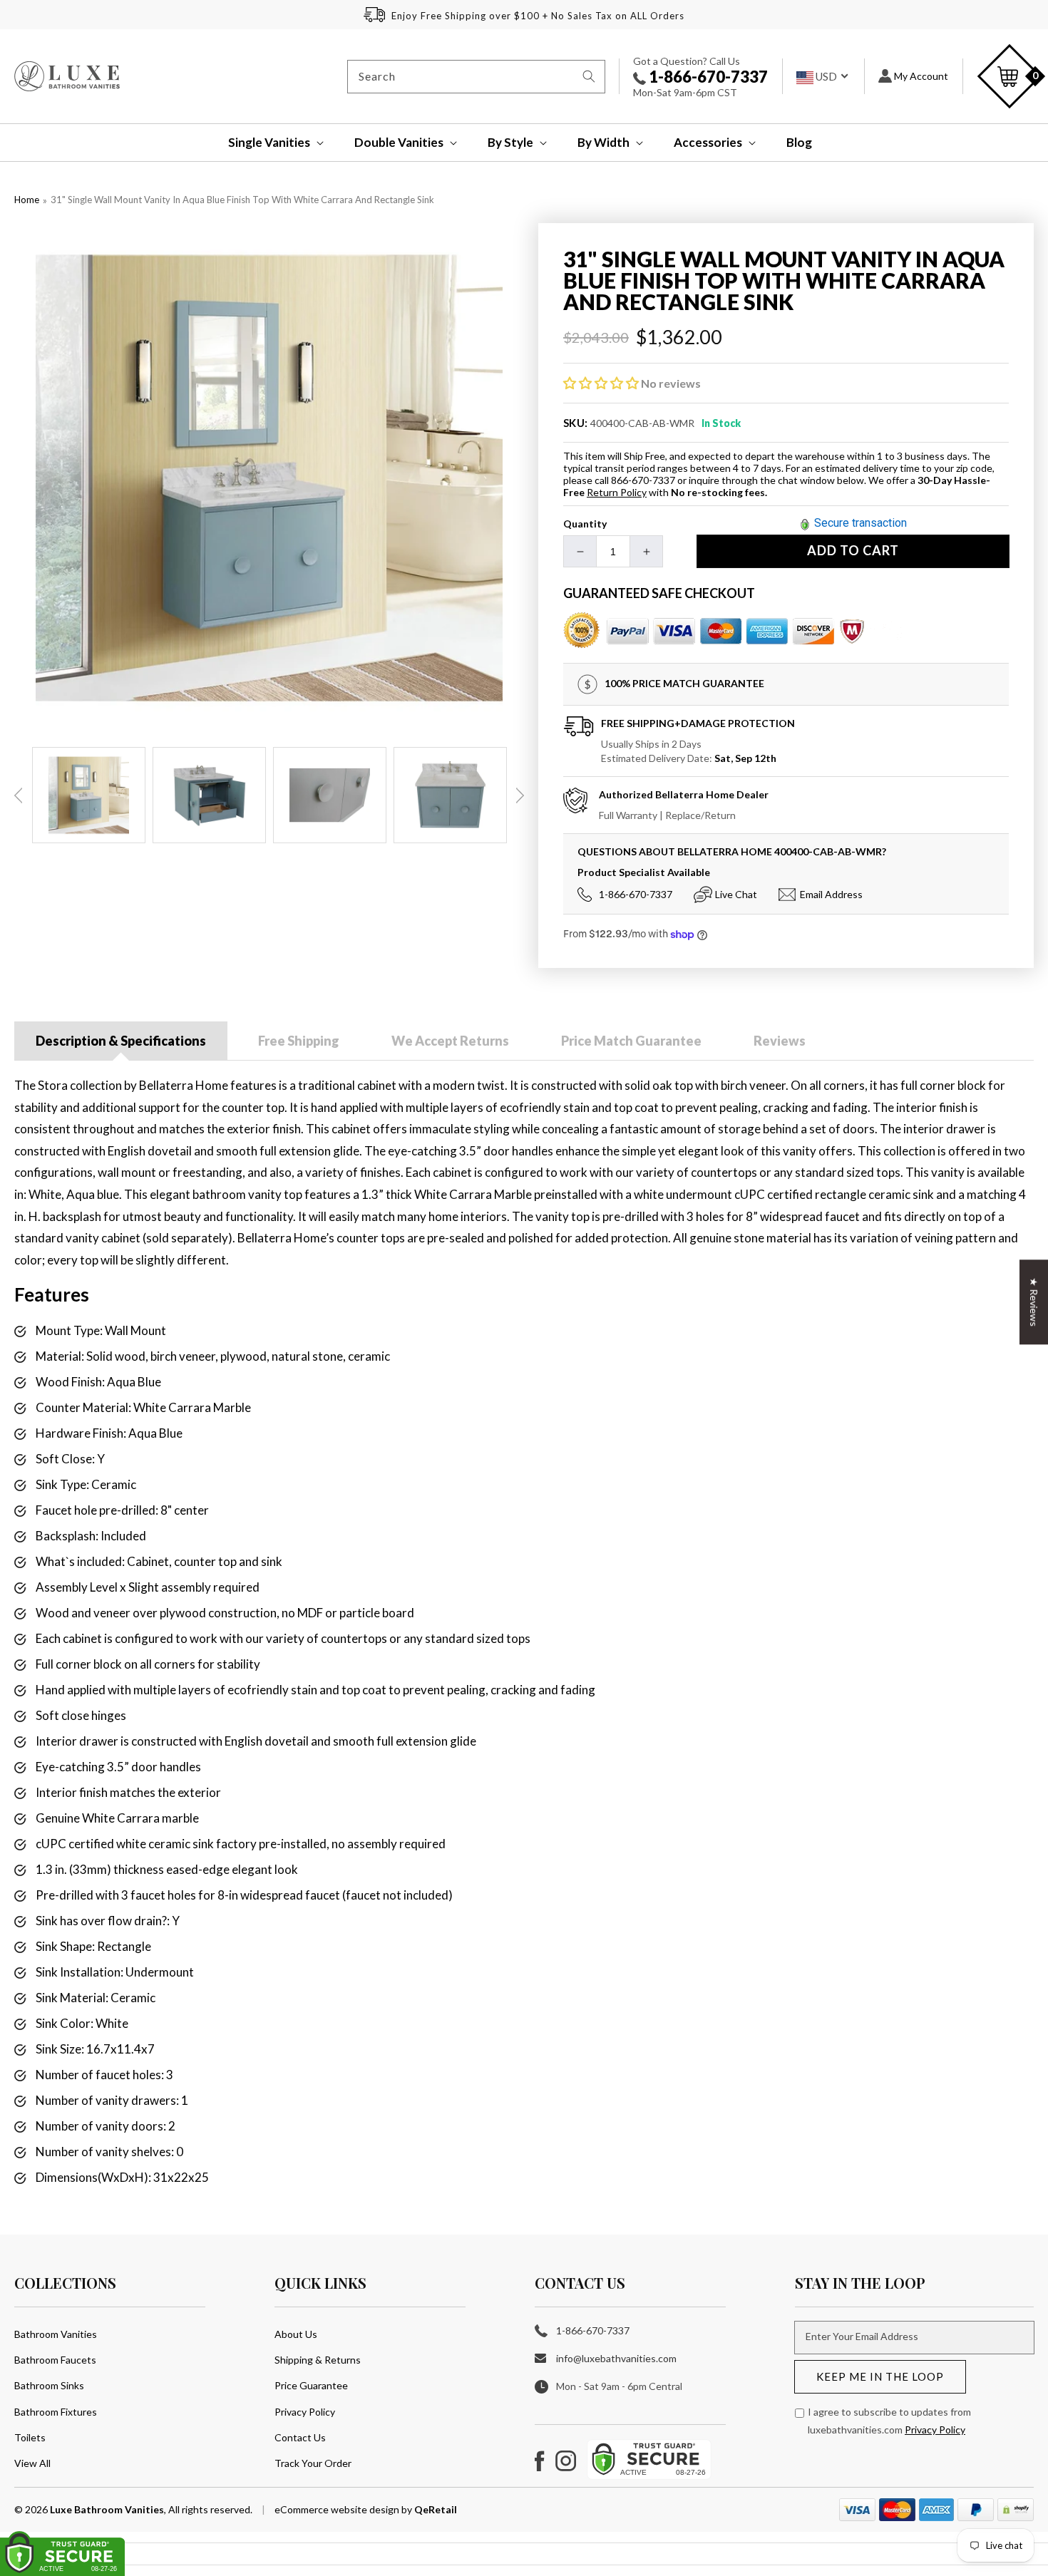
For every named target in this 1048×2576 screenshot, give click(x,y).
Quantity (585, 524)
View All (32, 2463)
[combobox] (476, 77)
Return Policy (617, 492)
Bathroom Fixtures (56, 2412)
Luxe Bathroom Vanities (107, 2509)
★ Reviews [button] (1034, 1302)
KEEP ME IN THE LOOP (880, 2376)
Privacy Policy (305, 2412)
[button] (266, 143)
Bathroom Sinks (49, 2385)
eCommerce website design (338, 2509)
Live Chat (736, 894)
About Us (296, 2334)
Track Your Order (313, 2463)
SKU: (576, 423)
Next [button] (520, 795)
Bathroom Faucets (55, 2360)
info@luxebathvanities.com (616, 2358)
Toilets (30, 2437)
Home (27, 200)
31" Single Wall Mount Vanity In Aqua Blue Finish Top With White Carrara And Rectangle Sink (242, 200)
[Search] (589, 76)
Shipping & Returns (318, 2360)
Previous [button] (19, 795)
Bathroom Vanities (56, 2334)
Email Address (831, 894)
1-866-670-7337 (707, 77)
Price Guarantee (311, 2385)
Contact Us (300, 2437)
